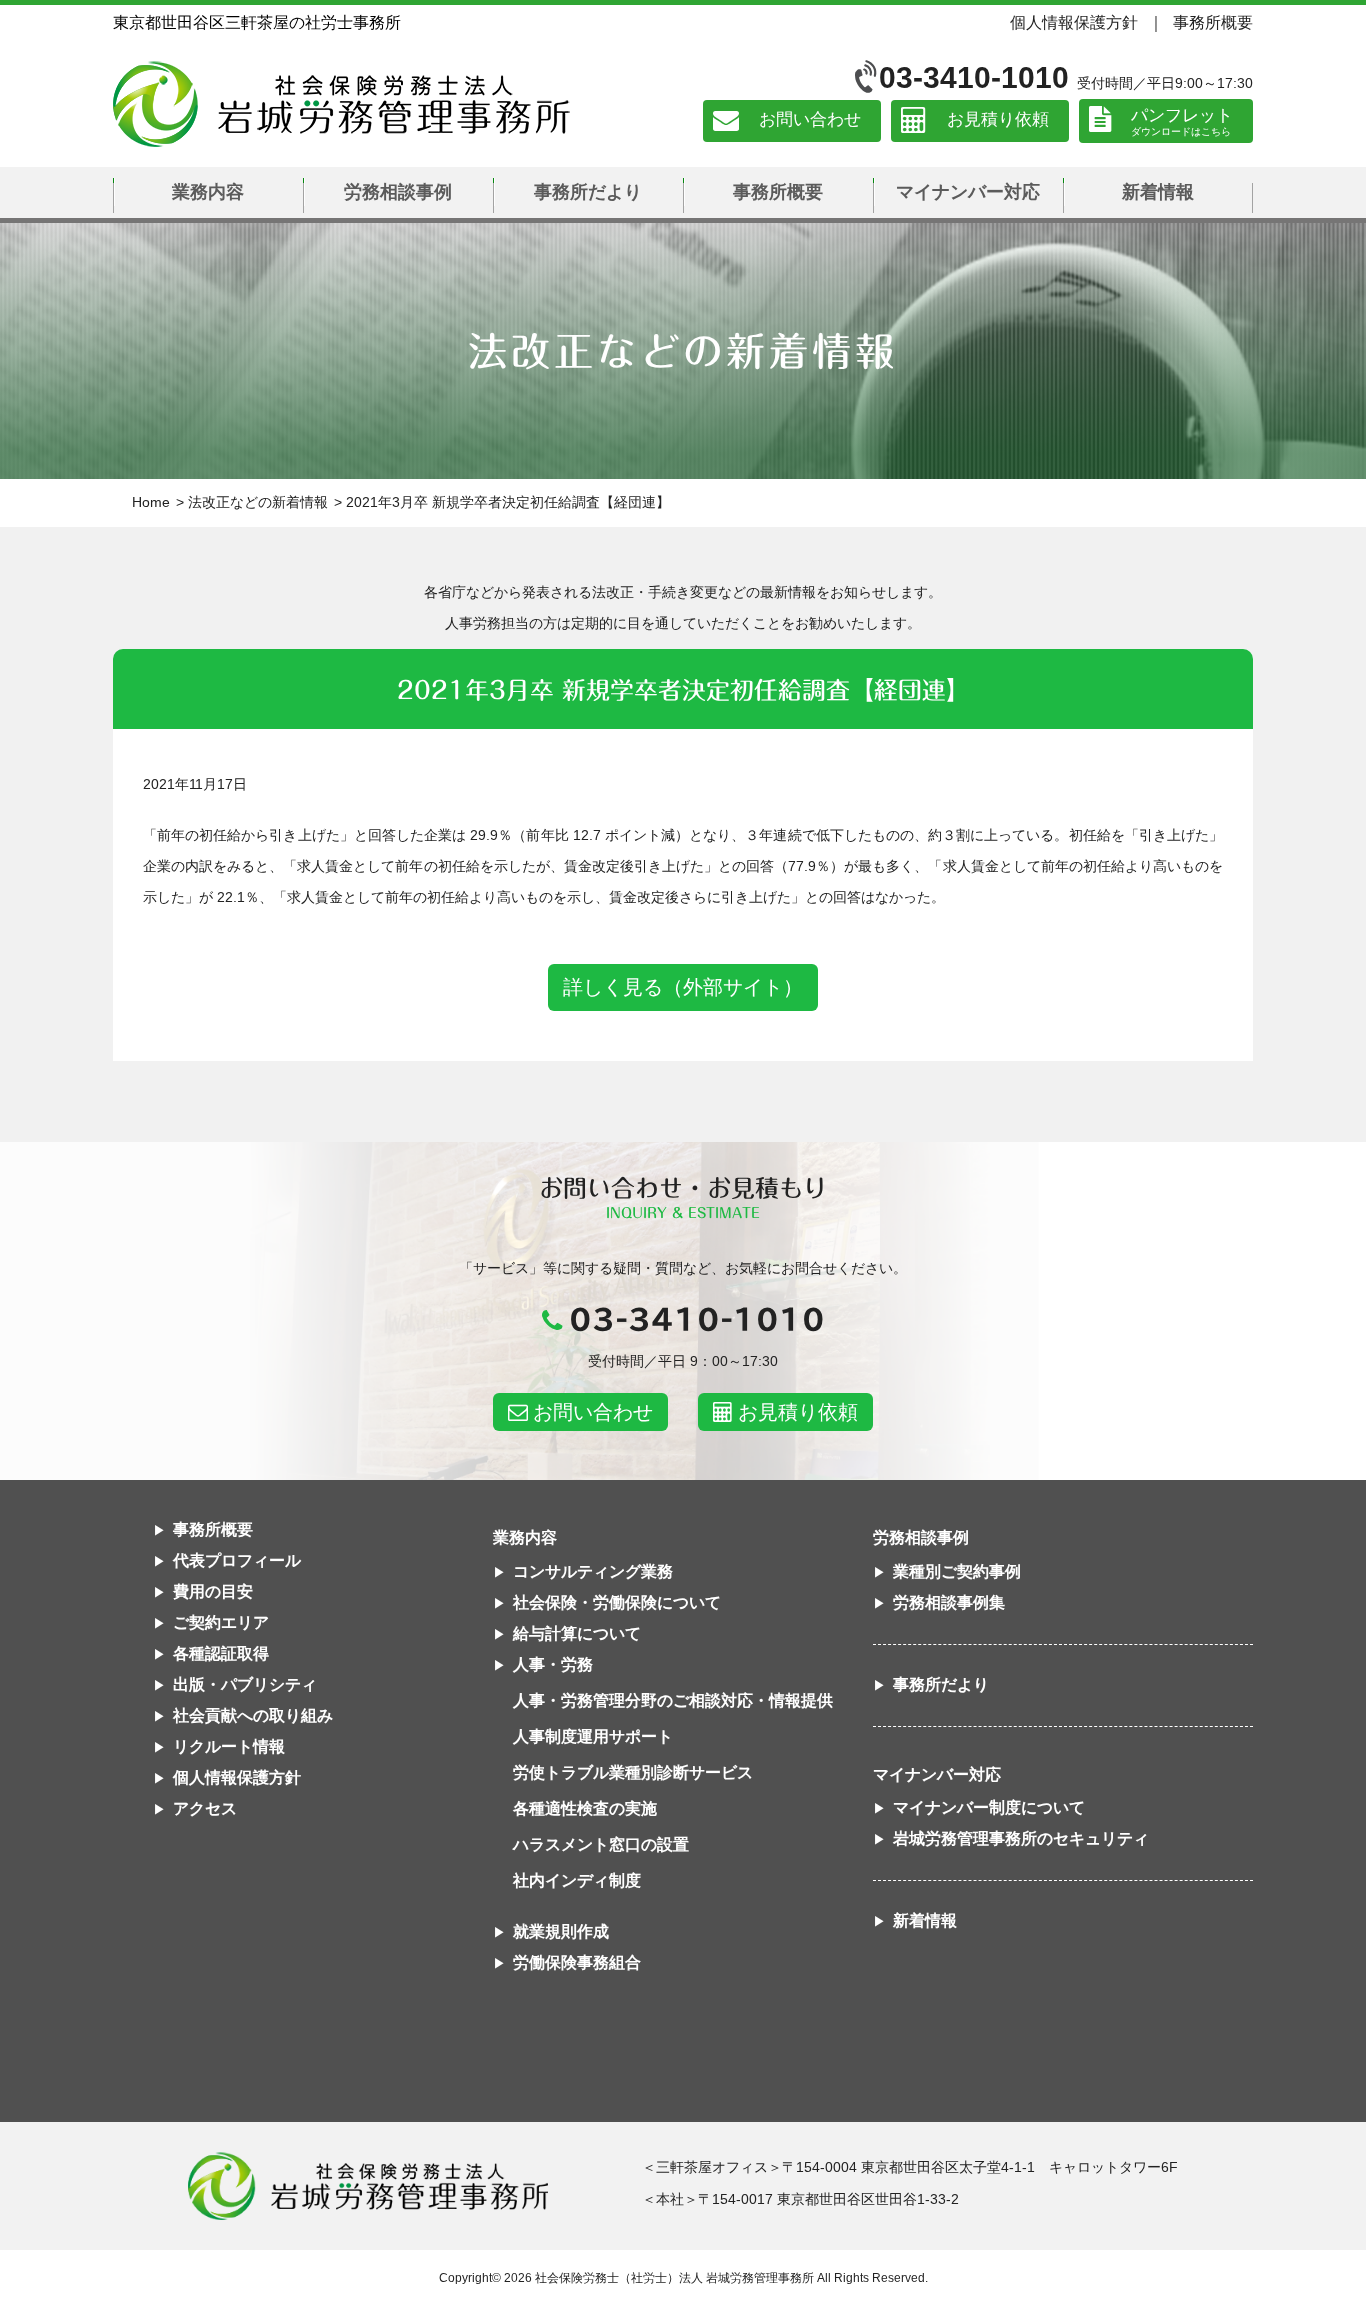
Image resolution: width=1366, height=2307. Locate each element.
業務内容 (208, 192)
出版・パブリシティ (245, 1684)
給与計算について (577, 1633)
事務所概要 (1213, 22)
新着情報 (1158, 192)
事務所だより (588, 192)
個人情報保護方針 (1074, 22)
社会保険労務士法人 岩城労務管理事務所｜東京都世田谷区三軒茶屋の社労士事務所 (341, 104)
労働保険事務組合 (577, 1962)
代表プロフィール (237, 1560)
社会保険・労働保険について (617, 1602)
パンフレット (1182, 115)
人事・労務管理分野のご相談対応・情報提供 (673, 1700)
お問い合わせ (810, 120)
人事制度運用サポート (593, 1736)
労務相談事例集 (949, 1602)
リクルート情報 (229, 1746)
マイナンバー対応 (968, 192)
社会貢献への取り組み (253, 1715)
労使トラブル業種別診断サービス (633, 1772)
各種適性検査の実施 (585, 1808)
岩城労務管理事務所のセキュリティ (1021, 1838)
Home (151, 502)
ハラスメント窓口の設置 (601, 1844)
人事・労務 (553, 1664)
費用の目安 (213, 1591)
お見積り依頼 (998, 120)
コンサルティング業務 (593, 1571)
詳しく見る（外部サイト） (683, 987)
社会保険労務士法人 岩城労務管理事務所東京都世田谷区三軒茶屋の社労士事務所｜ (368, 2186)
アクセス (205, 1808)
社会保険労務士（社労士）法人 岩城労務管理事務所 (674, 2278)
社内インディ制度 (577, 1880)
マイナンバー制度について (989, 1807)
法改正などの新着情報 (258, 502)
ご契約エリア (221, 1622)
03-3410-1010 (974, 77)
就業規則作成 (561, 1931)
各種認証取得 (221, 1653)
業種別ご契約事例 (957, 1571)
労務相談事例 (398, 192)
